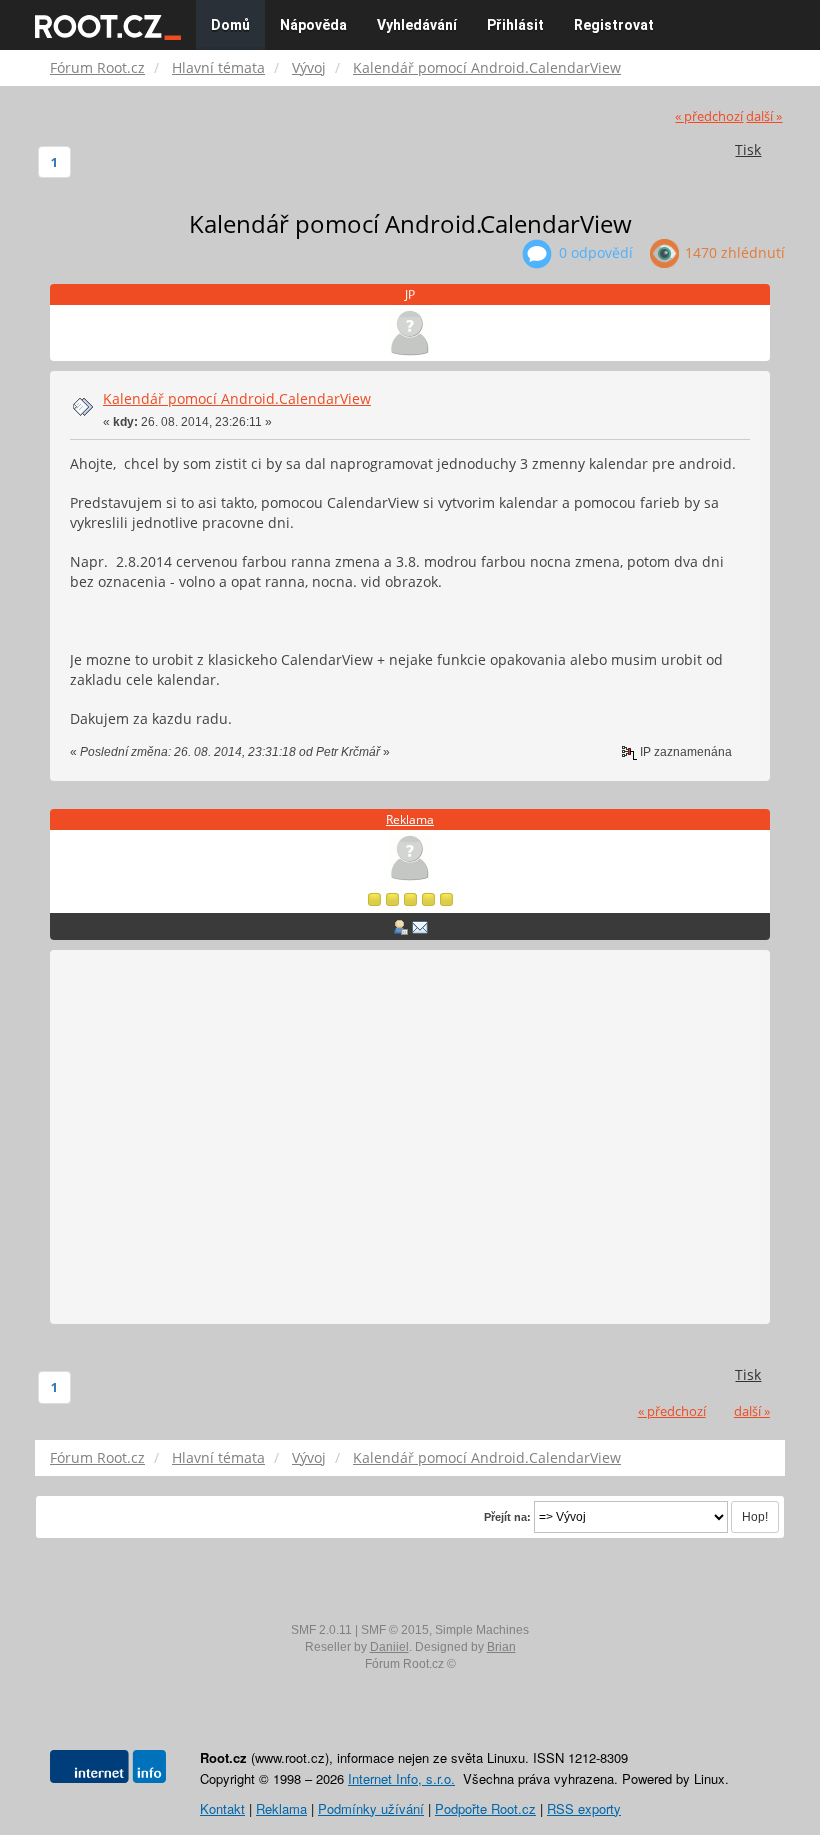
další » (764, 116)
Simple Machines (482, 1630)
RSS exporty (584, 1808)
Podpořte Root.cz (485, 1808)
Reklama (410, 819)
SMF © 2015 (395, 1630)
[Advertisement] (410, 1138)
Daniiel (389, 1647)
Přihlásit (515, 25)
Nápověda (313, 25)
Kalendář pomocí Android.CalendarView (237, 398)
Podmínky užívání (371, 1808)
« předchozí (709, 116)
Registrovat (614, 25)
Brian (501, 1647)
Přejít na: (507, 1517)
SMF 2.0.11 (321, 1630)
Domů (230, 25)
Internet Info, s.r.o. (401, 1778)
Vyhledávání (417, 25)
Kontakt (222, 1808)
